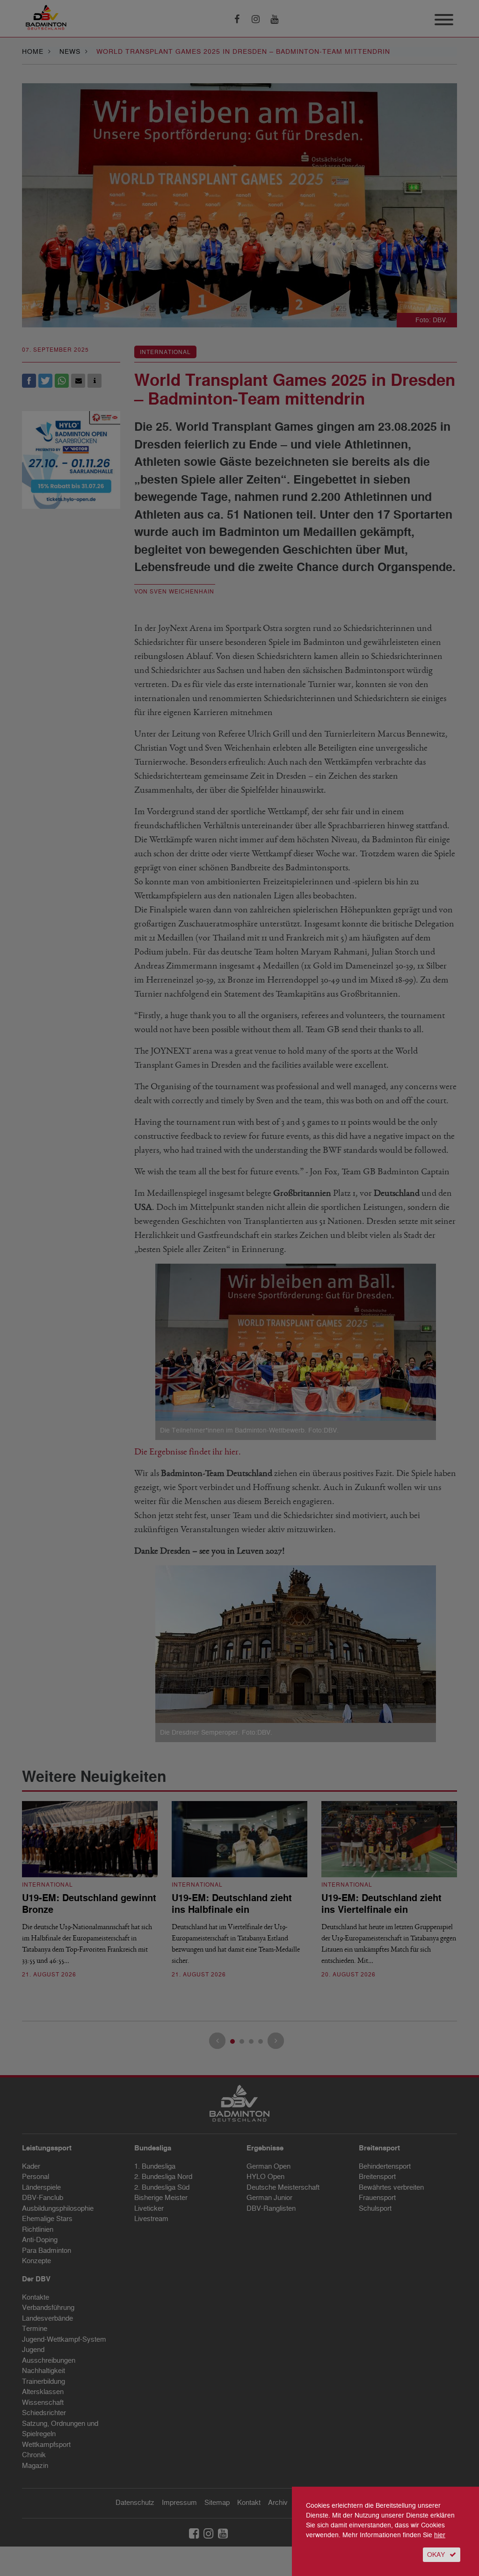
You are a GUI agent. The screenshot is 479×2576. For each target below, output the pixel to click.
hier (440, 2535)
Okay (436, 2555)
